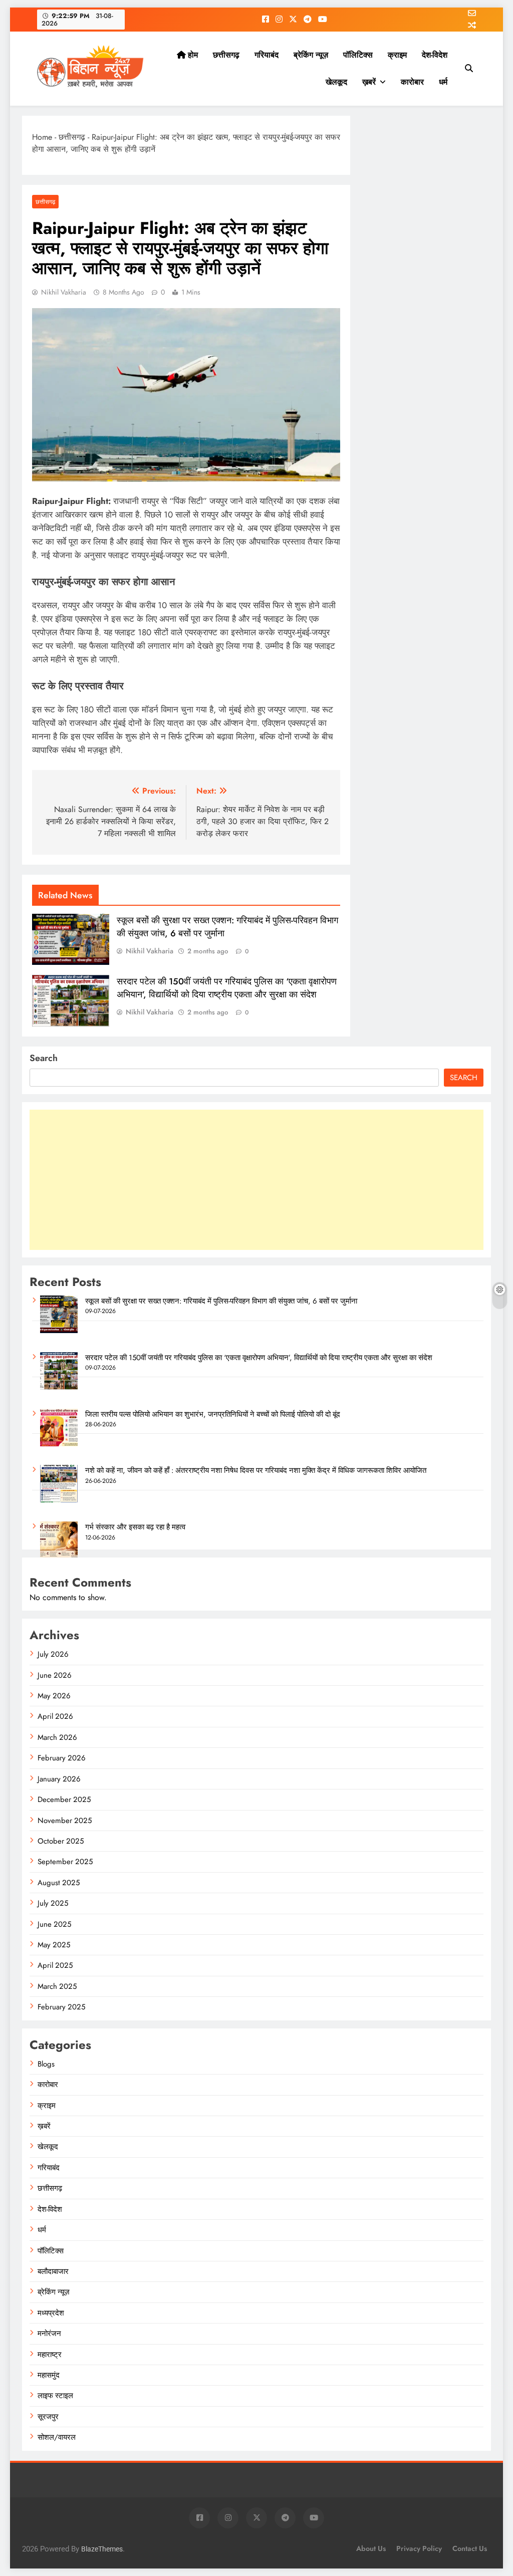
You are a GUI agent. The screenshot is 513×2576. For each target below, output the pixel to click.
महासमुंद (49, 2375)
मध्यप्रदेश (51, 2313)
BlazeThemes (102, 2549)
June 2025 (54, 1924)
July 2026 (53, 1654)
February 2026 (62, 1758)
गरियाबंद (267, 55)
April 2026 (55, 1716)
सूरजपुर (48, 2417)
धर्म (443, 82)
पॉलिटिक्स (358, 55)
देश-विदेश (435, 55)
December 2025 (64, 1799)
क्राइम (397, 55)
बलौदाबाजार (53, 2271)
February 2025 (61, 2007)
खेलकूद (336, 82)
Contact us (470, 2548)
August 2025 (59, 1883)
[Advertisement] (256, 1180)
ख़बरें (369, 82)
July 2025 (53, 1903)
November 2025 (65, 1821)
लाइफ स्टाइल (55, 2396)
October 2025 (61, 1841)
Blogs (46, 2064)
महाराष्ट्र (50, 2355)
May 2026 (54, 1696)
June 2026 (55, 1675)
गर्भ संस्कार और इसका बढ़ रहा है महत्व (135, 1527)
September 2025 (65, 1862)
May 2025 (54, 1945)
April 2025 (55, 1965)
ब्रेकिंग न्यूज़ (311, 55)
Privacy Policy (419, 2548)
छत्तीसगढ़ (226, 55)
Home (42, 137)
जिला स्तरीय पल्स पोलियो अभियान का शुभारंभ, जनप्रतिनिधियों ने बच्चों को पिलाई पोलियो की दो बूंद (213, 1414)
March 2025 (57, 1986)
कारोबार (412, 82)
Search (44, 1058)
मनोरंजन (49, 2334)
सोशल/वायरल (57, 2437)
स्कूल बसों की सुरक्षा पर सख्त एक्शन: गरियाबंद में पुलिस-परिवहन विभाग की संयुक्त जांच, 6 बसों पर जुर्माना (221, 1301)
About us (371, 2548)
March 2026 (57, 1737)
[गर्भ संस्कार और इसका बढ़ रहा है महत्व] (59, 1557)
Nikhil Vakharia (64, 292)
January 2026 (59, 1779)
